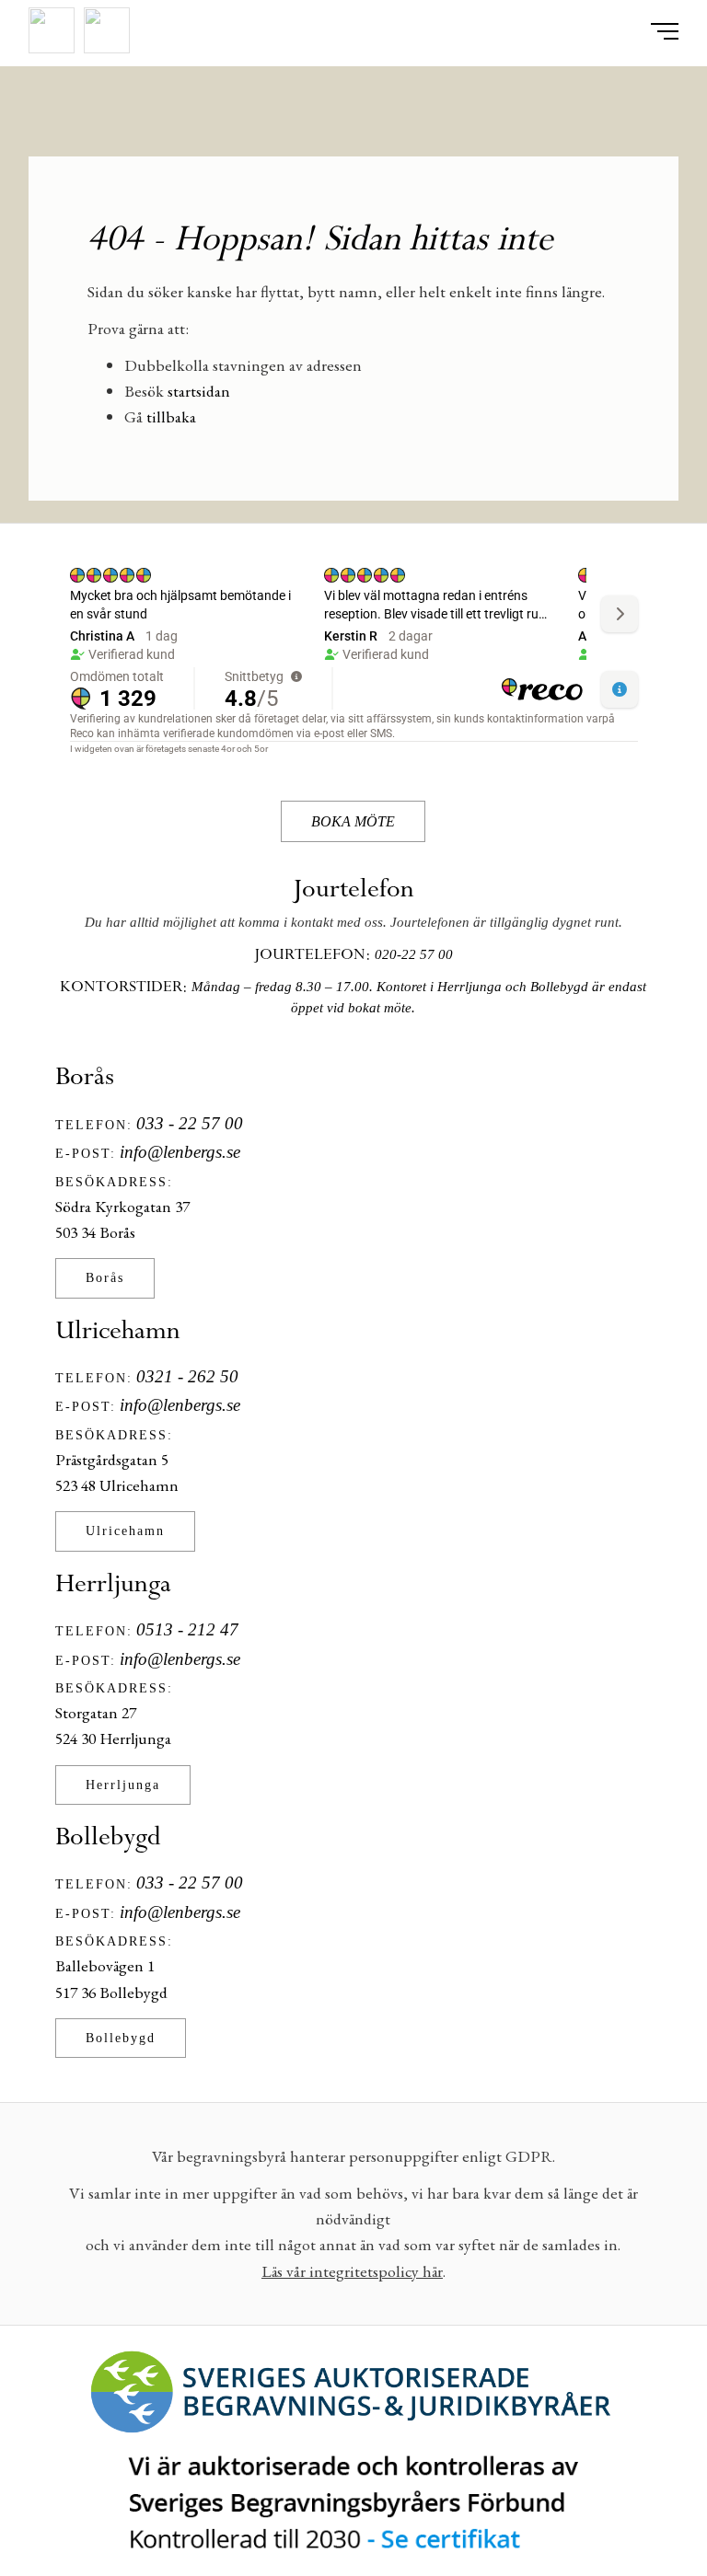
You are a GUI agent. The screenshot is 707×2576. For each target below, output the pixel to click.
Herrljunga (123, 1785)
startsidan (199, 391)
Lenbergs (353, 119)
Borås (105, 1277)
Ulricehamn (125, 1531)
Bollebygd (121, 2038)
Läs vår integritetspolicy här (352, 2271)
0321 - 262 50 (187, 1376)
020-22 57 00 (414, 954)
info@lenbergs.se (180, 1152)
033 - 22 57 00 (190, 1123)
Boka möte (353, 821)
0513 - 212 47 (187, 1629)
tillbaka (171, 416)
